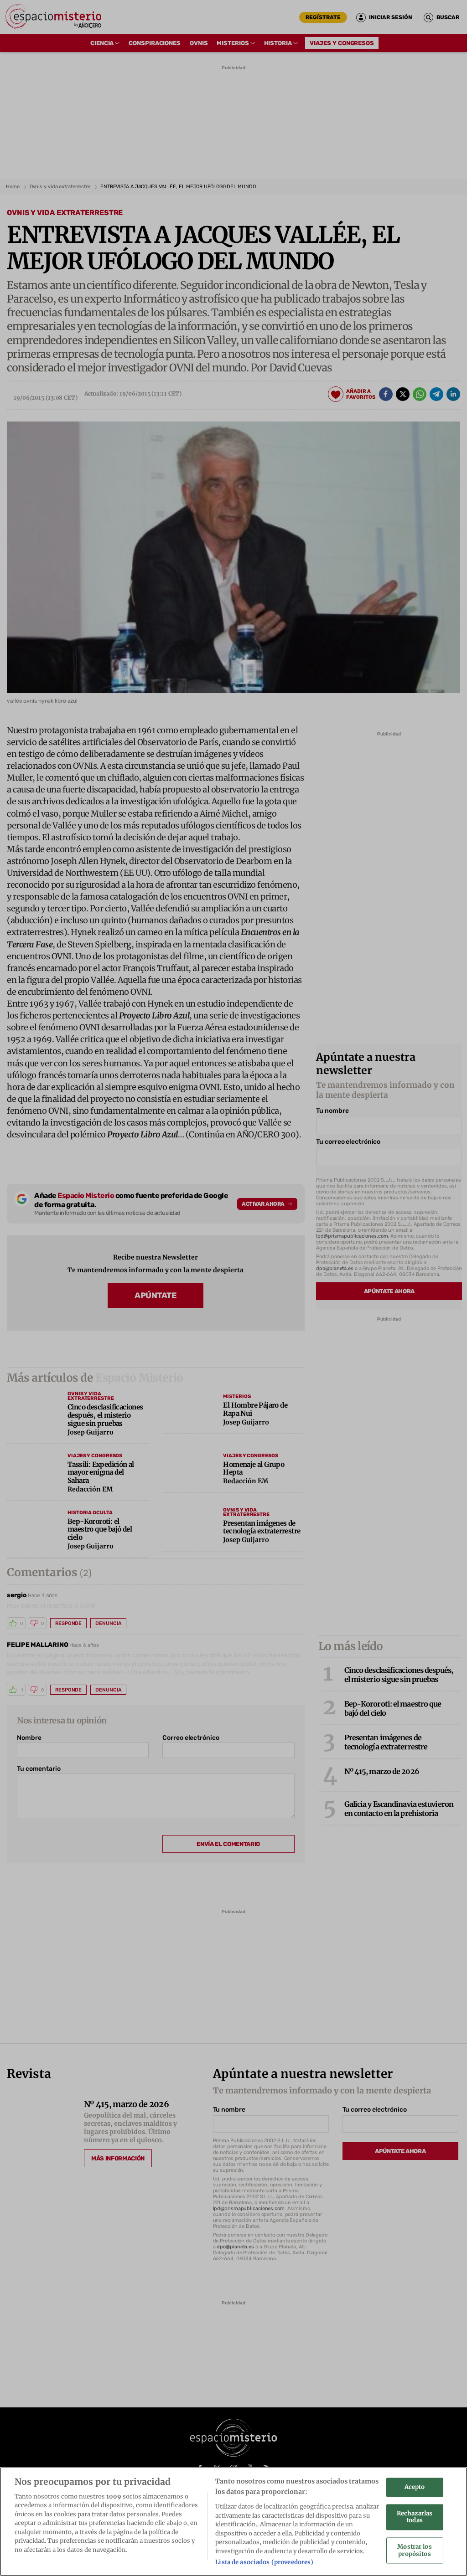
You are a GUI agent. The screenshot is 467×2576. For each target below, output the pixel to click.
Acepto (415, 2487)
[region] (233, 2522)
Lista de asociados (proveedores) (264, 2562)
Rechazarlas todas (415, 2517)
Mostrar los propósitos (414, 2551)
